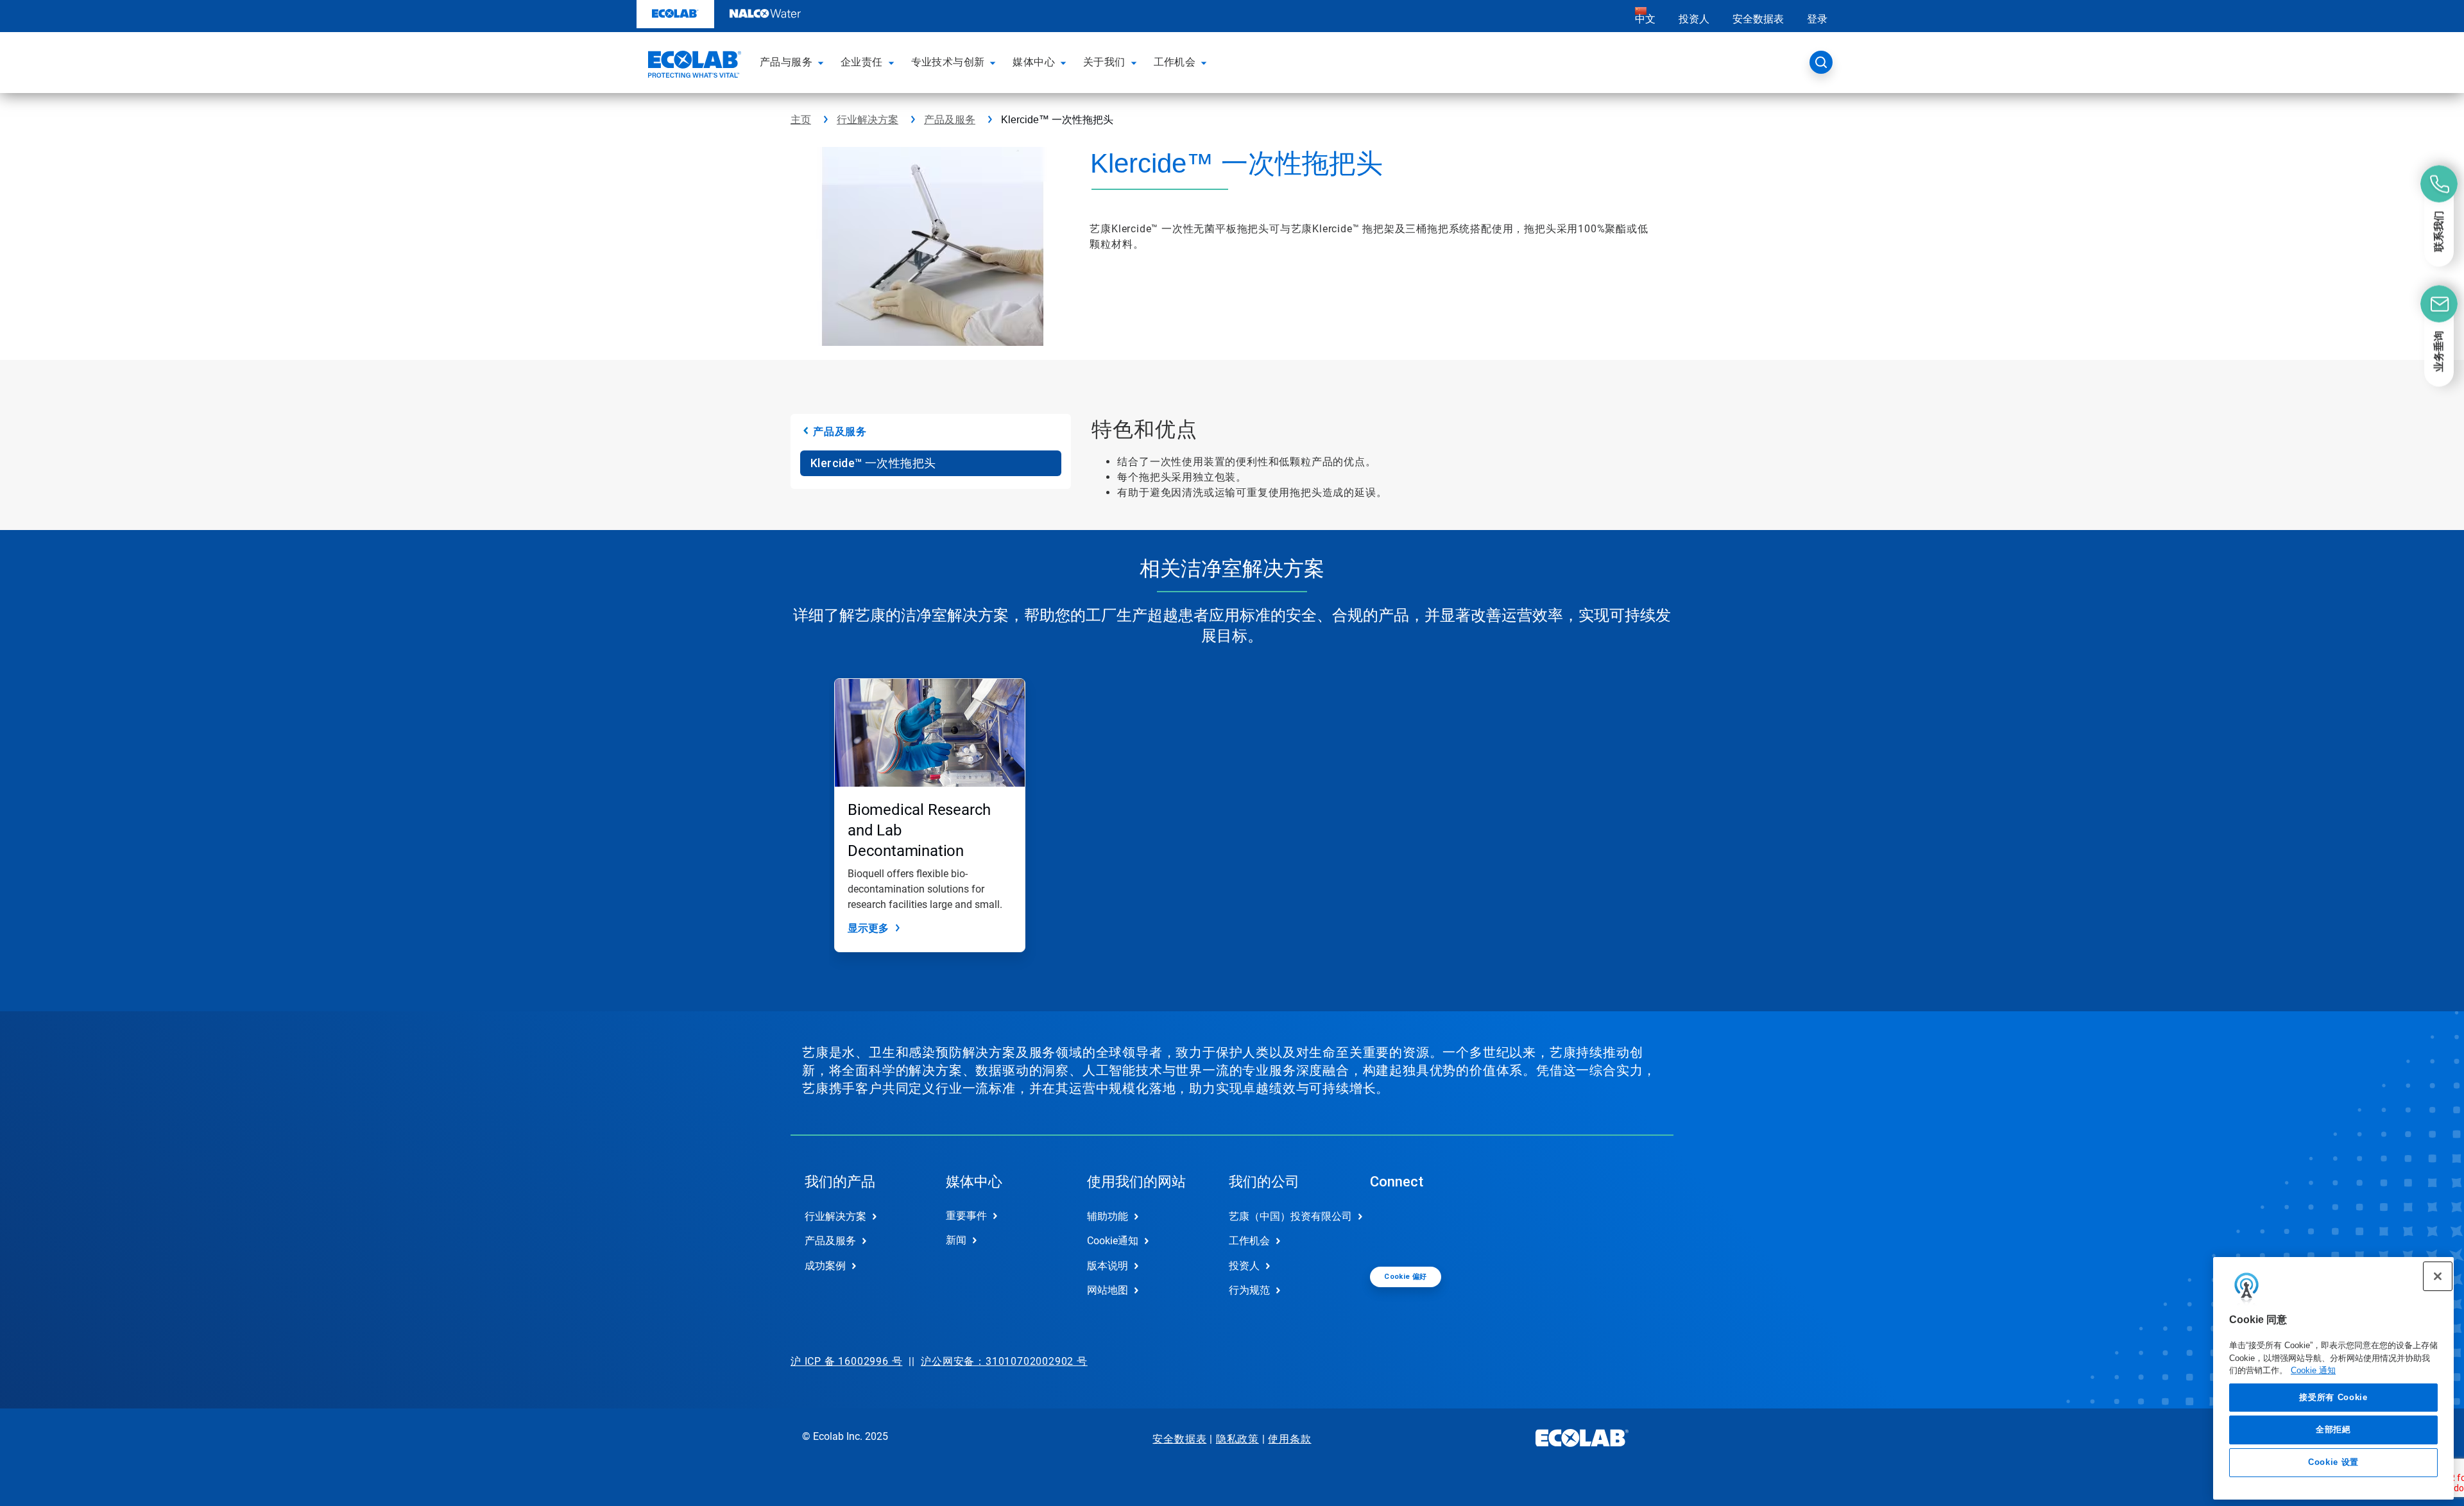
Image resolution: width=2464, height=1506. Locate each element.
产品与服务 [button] (786, 62)
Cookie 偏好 (1406, 1277)
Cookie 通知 (2313, 1370)
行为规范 (1249, 1290)
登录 (1817, 19)
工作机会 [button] (1175, 62)
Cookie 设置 (2333, 1462)
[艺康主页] (693, 66)
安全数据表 (1758, 19)
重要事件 (966, 1216)
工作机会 (1249, 1241)
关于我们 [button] (1104, 62)
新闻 (956, 1240)
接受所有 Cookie (2333, 1397)
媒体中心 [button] (1034, 62)
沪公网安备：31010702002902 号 (1004, 1361)
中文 (1645, 19)
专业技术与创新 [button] (948, 62)
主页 (801, 120)
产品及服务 (950, 120)
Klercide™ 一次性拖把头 (873, 463)
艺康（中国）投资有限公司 (1286, 1216)
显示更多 (868, 928)
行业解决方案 (868, 120)
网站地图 (1108, 1290)
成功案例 (825, 1266)
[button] (823, 62)
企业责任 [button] (862, 62)
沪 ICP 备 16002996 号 (846, 1361)
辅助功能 (1108, 1216)
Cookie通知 (1113, 1241)
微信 (1389, 1227)
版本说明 (1108, 1266)
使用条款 (1289, 1439)
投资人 (1694, 19)
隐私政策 (1237, 1439)
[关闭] (2438, 1276)
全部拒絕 (2333, 1429)
